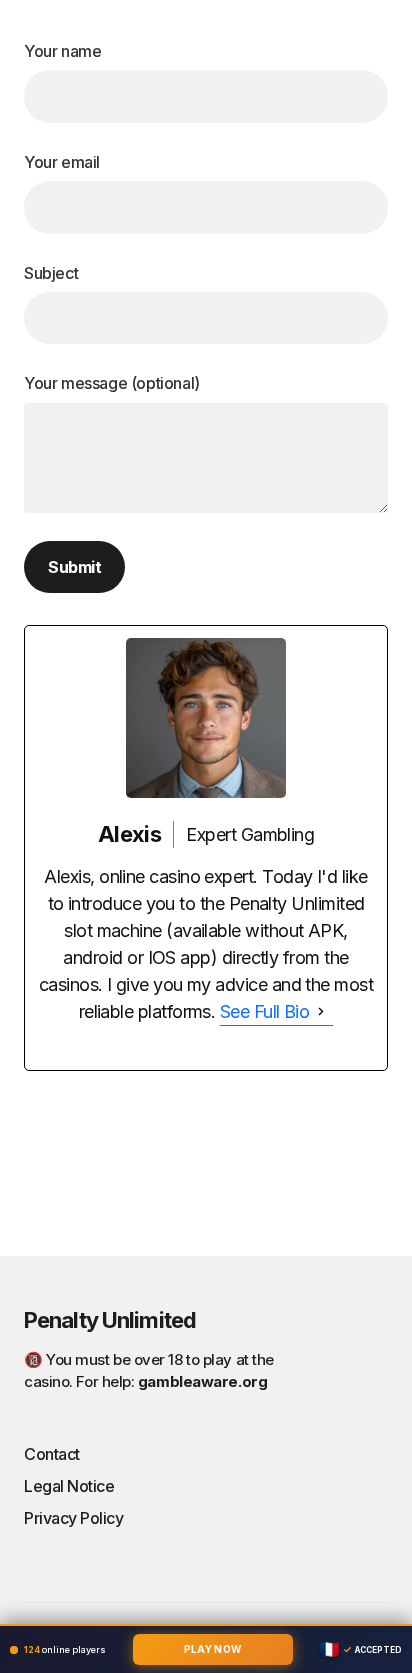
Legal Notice (69, 1486)
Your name (62, 51)
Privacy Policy (73, 1518)
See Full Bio (265, 1011)
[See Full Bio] (321, 1012)
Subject (51, 273)
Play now (212, 1649)
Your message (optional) (112, 383)
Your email (62, 162)
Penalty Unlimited (110, 1320)
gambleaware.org (202, 1381)
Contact (52, 1454)
